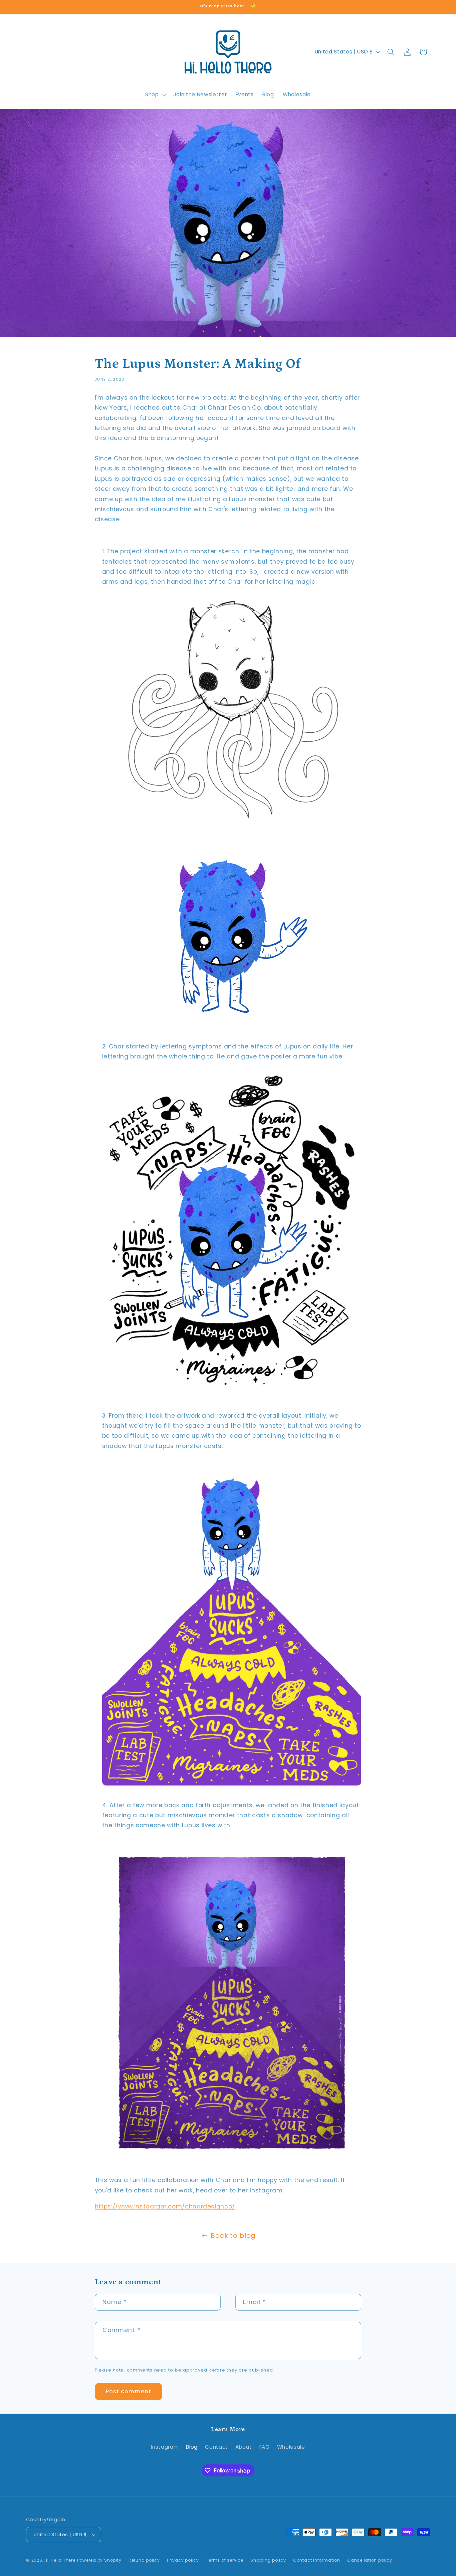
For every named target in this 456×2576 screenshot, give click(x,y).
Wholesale (291, 2447)
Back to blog (233, 2236)
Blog (192, 2447)
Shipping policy (268, 2560)
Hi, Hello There (60, 2560)
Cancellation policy (370, 2560)
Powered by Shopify (99, 2560)
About (244, 2447)
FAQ (265, 2447)
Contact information (317, 2560)
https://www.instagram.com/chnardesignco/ (165, 2206)
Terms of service (224, 2560)
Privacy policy (183, 2560)
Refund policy (144, 2560)
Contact (216, 2447)
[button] (155, 95)
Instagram (165, 2447)
